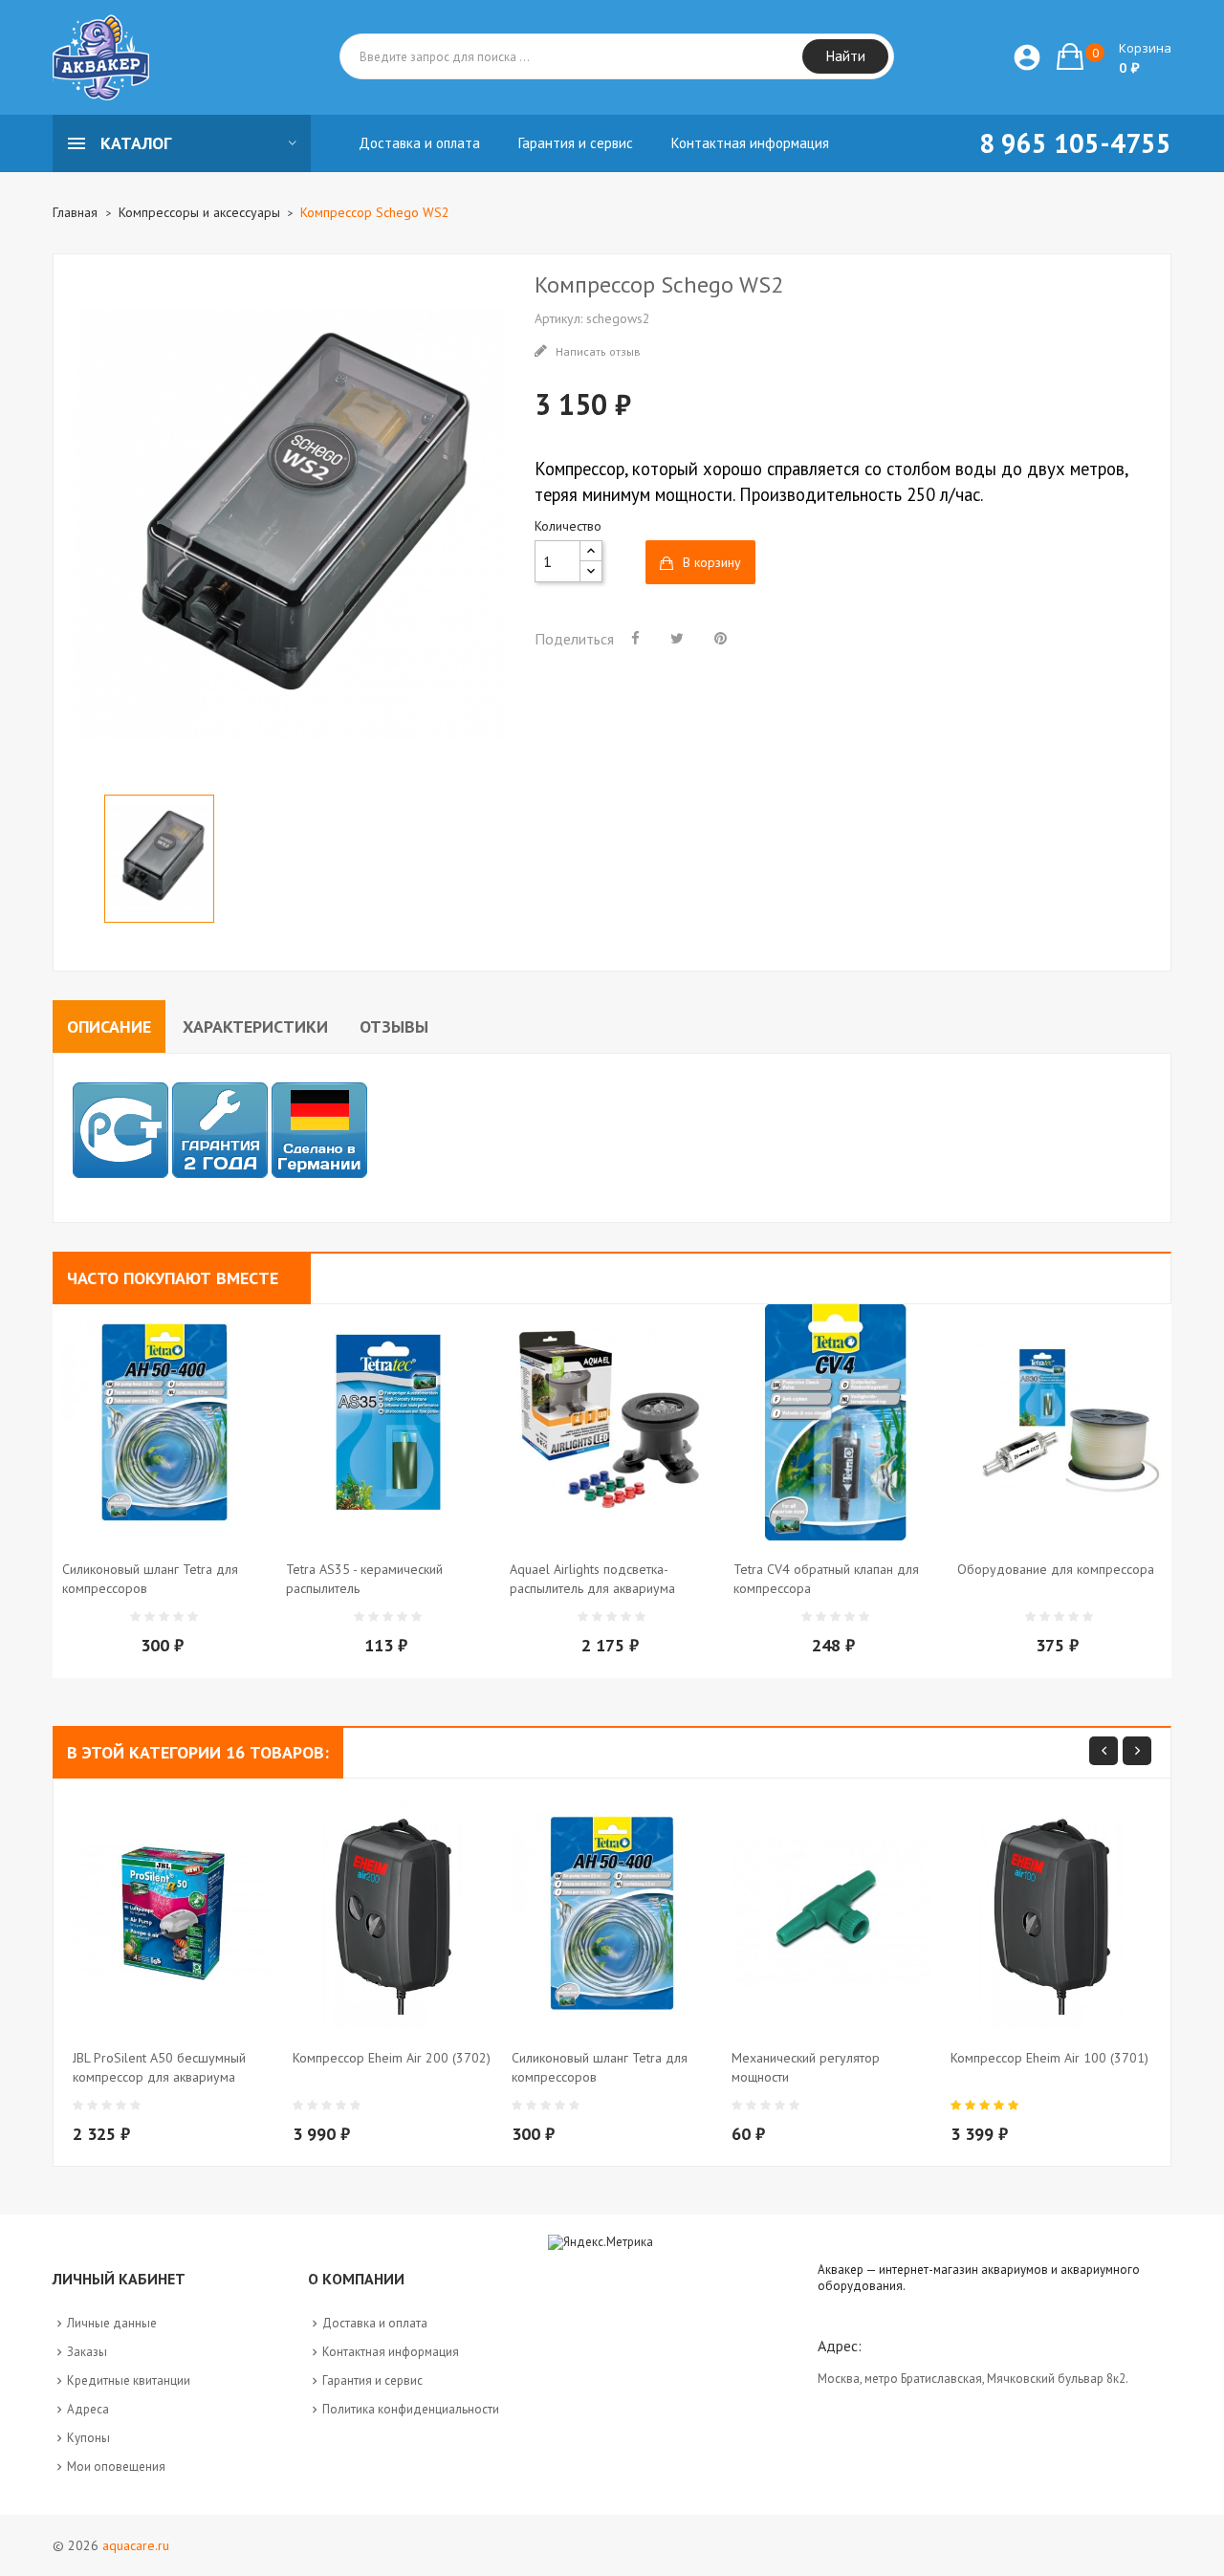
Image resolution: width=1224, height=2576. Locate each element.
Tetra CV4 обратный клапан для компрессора (826, 1579)
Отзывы (394, 1026)
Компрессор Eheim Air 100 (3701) (1049, 2058)
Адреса (88, 2409)
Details (210, 1605)
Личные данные (112, 2323)
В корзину (712, 562)
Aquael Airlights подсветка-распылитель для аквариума (592, 1579)
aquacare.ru (136, 2545)
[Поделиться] (635, 638)
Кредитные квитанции (129, 2380)
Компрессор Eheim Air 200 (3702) (392, 2058)
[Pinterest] (721, 638)
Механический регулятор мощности (806, 2067)
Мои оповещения (116, 2467)
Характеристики (255, 1026)
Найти (846, 56)
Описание (109, 1026)
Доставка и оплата (375, 2323)
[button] (1114, 56)
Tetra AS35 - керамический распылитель (364, 1579)
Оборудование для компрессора (1056, 1569)
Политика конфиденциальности (411, 2409)
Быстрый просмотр (172, 1605)
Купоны (88, 2438)
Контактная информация (391, 2352)
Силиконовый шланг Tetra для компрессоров (150, 1579)
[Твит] (677, 638)
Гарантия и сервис (372, 2380)
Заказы (87, 2352)
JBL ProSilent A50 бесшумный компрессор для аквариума (159, 2067)
